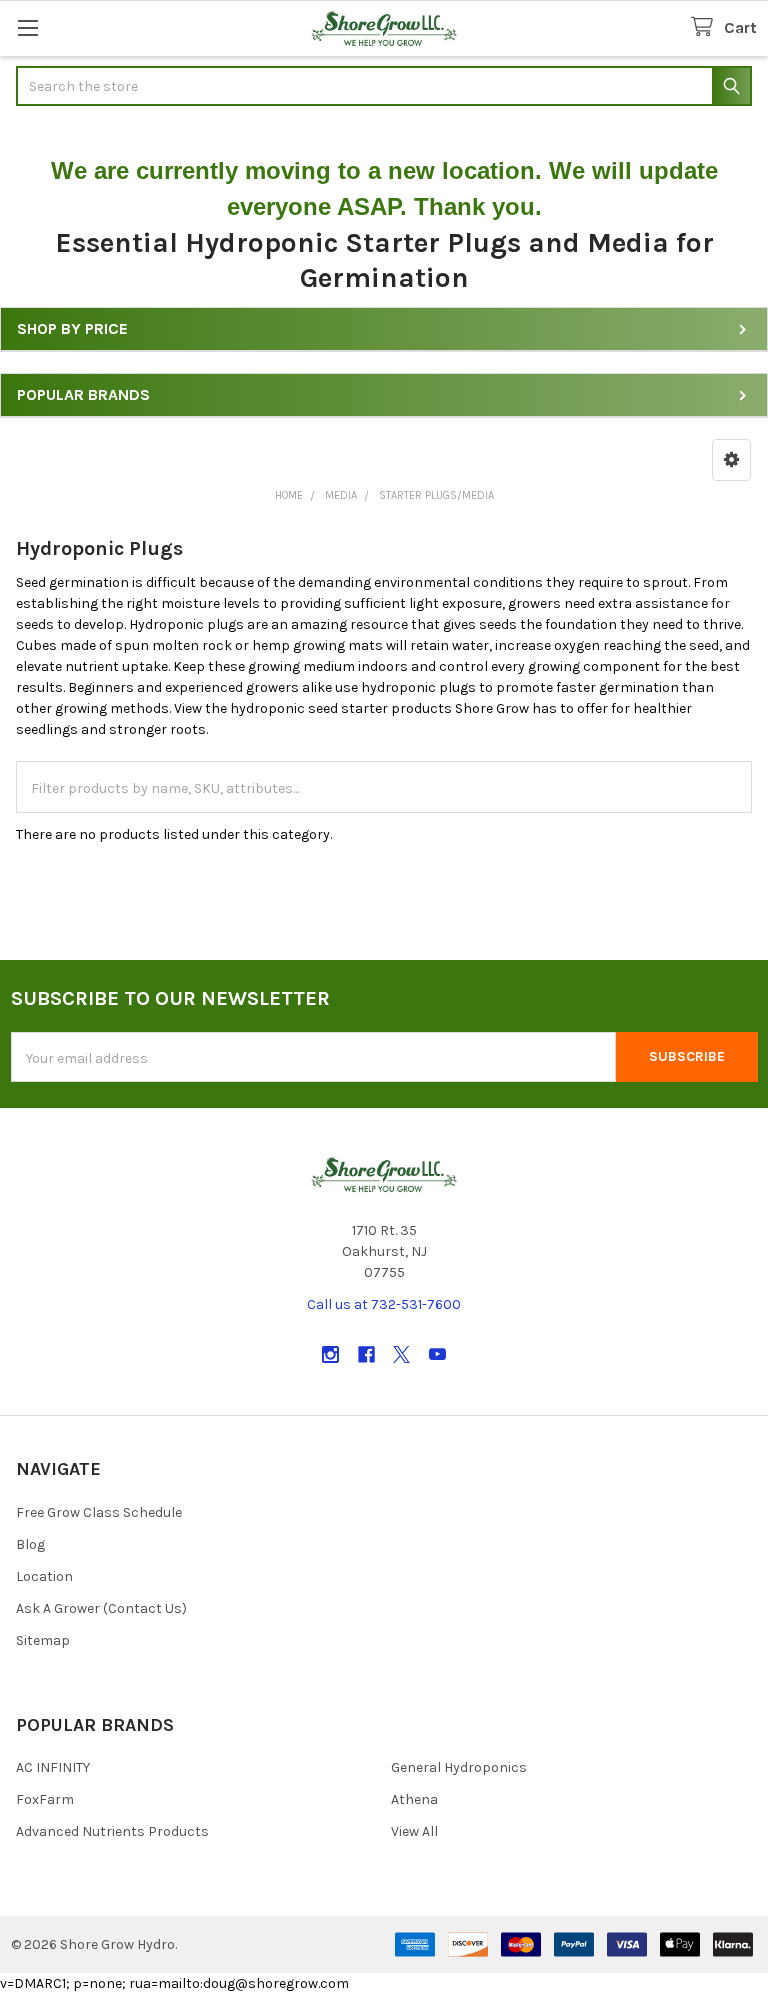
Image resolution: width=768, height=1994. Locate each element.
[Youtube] (437, 1354)
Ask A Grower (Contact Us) (101, 1608)
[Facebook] (366, 1354)
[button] (731, 460)
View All (414, 1831)
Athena (414, 1799)
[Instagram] (330, 1354)
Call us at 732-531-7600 (384, 1304)
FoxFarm (45, 1799)
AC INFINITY (53, 1767)
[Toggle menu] (27, 27)
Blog (30, 1544)
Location (44, 1576)
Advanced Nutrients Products (112, 1831)
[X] (401, 1354)
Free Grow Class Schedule (99, 1512)
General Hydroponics (459, 1767)
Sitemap (43, 1640)
